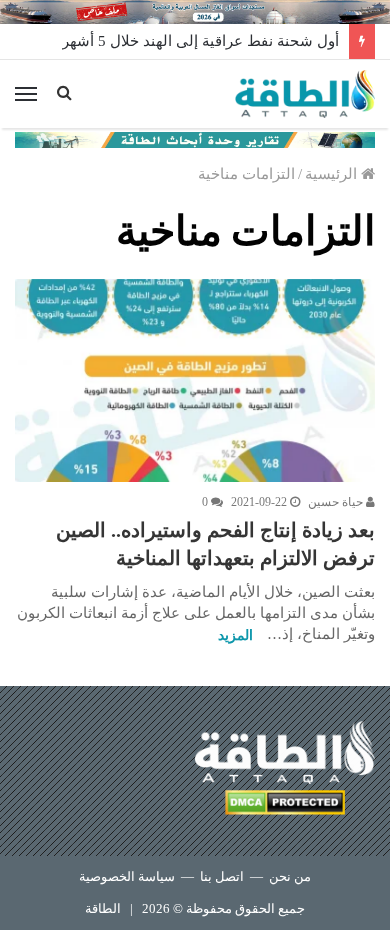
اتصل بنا (222, 876)
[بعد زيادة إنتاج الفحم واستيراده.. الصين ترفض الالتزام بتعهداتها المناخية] (195, 380)
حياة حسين (337, 502)
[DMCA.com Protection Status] (285, 805)
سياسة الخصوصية (127, 876)
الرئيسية (333, 174)
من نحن (290, 876)
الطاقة (103, 908)
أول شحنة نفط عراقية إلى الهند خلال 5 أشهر (200, 41)
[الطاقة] (305, 94)
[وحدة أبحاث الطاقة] (195, 138)
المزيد (235, 635)
